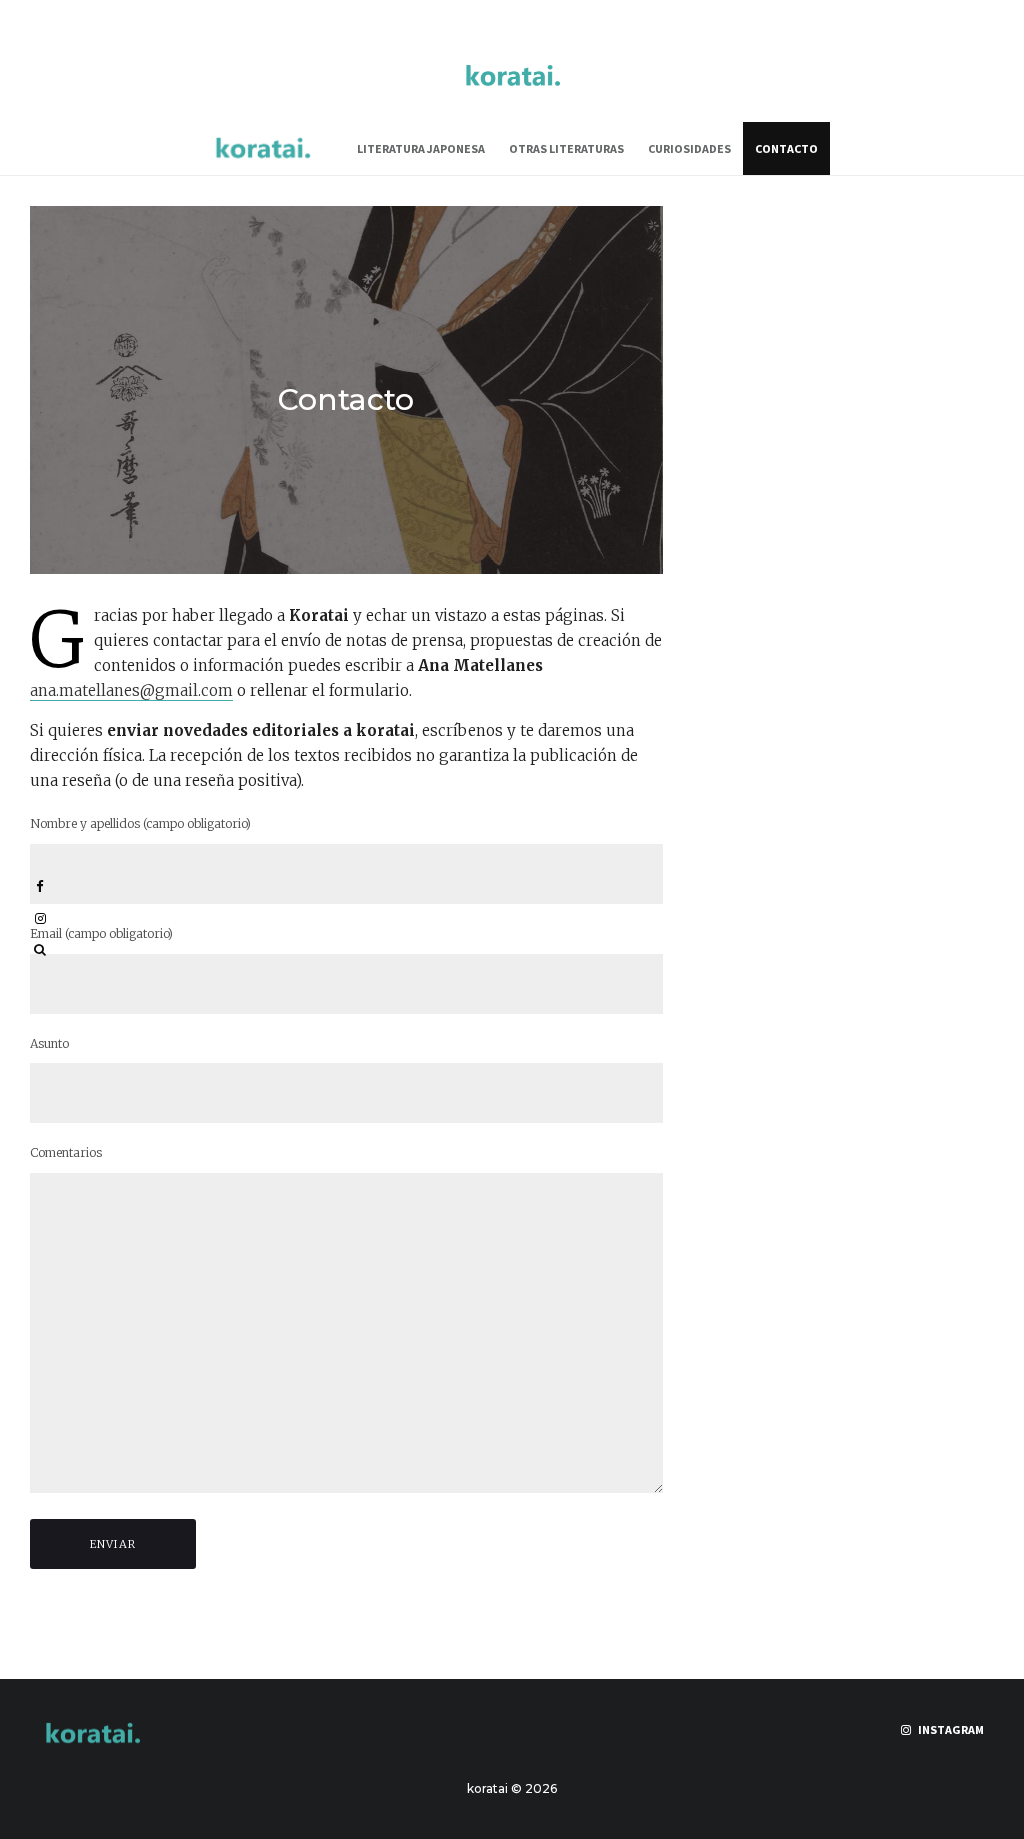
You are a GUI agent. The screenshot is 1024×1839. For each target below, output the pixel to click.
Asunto (49, 1043)
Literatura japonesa (421, 148)
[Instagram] (40, 918)
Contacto (786, 148)
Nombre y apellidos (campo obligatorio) (140, 823)
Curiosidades (689, 148)
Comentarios (66, 1152)
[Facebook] (40, 886)
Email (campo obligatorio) (101, 933)
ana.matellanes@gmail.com (131, 690)
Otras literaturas (566, 148)
